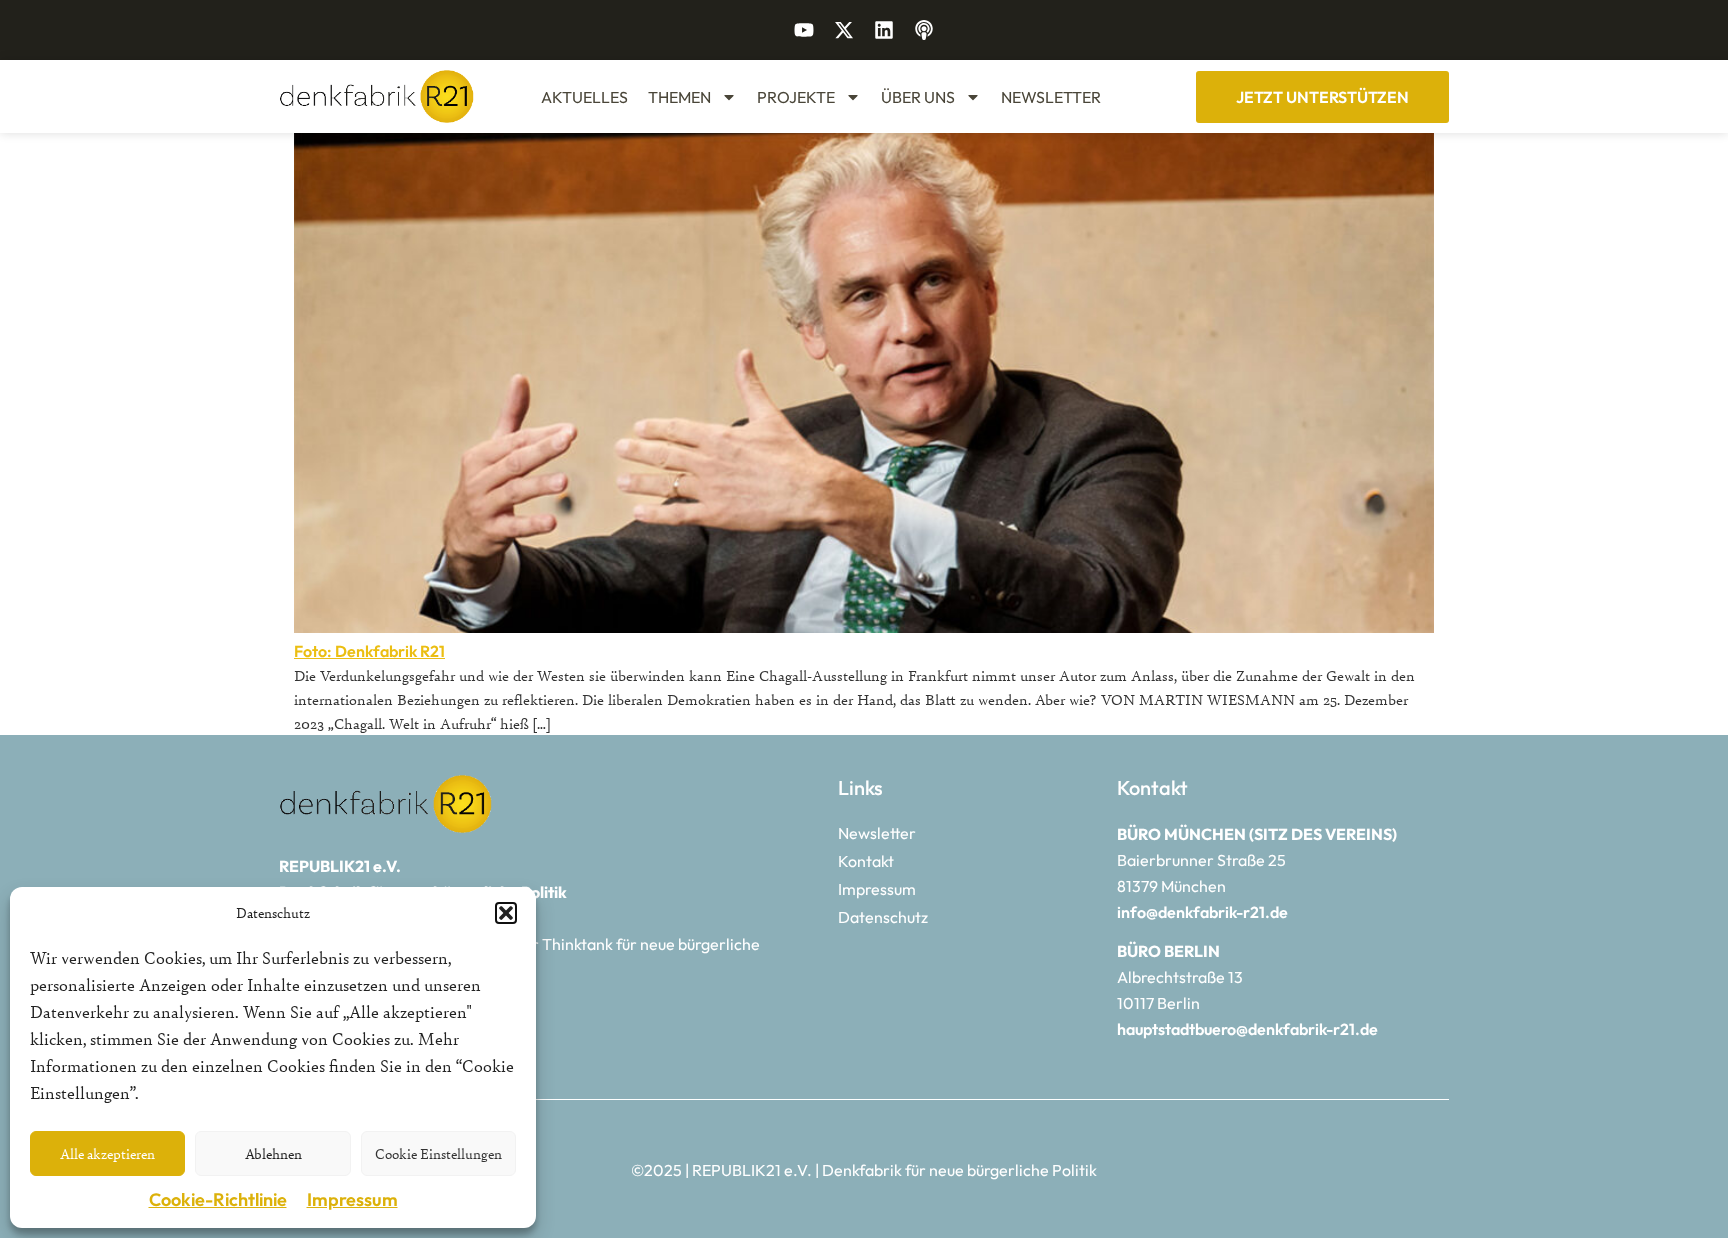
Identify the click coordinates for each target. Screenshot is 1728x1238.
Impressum (352, 1199)
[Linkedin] (884, 30)
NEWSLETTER (1051, 97)
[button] (506, 913)
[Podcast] (924, 30)
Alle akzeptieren (107, 1153)
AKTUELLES (584, 97)
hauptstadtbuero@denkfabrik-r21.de (1247, 1029)
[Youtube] (804, 30)
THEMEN (679, 97)
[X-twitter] (844, 30)
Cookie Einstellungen (438, 1153)
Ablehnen (273, 1153)
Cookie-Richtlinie (218, 1199)
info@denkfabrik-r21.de (1202, 912)
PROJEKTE (796, 97)
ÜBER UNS (918, 97)
